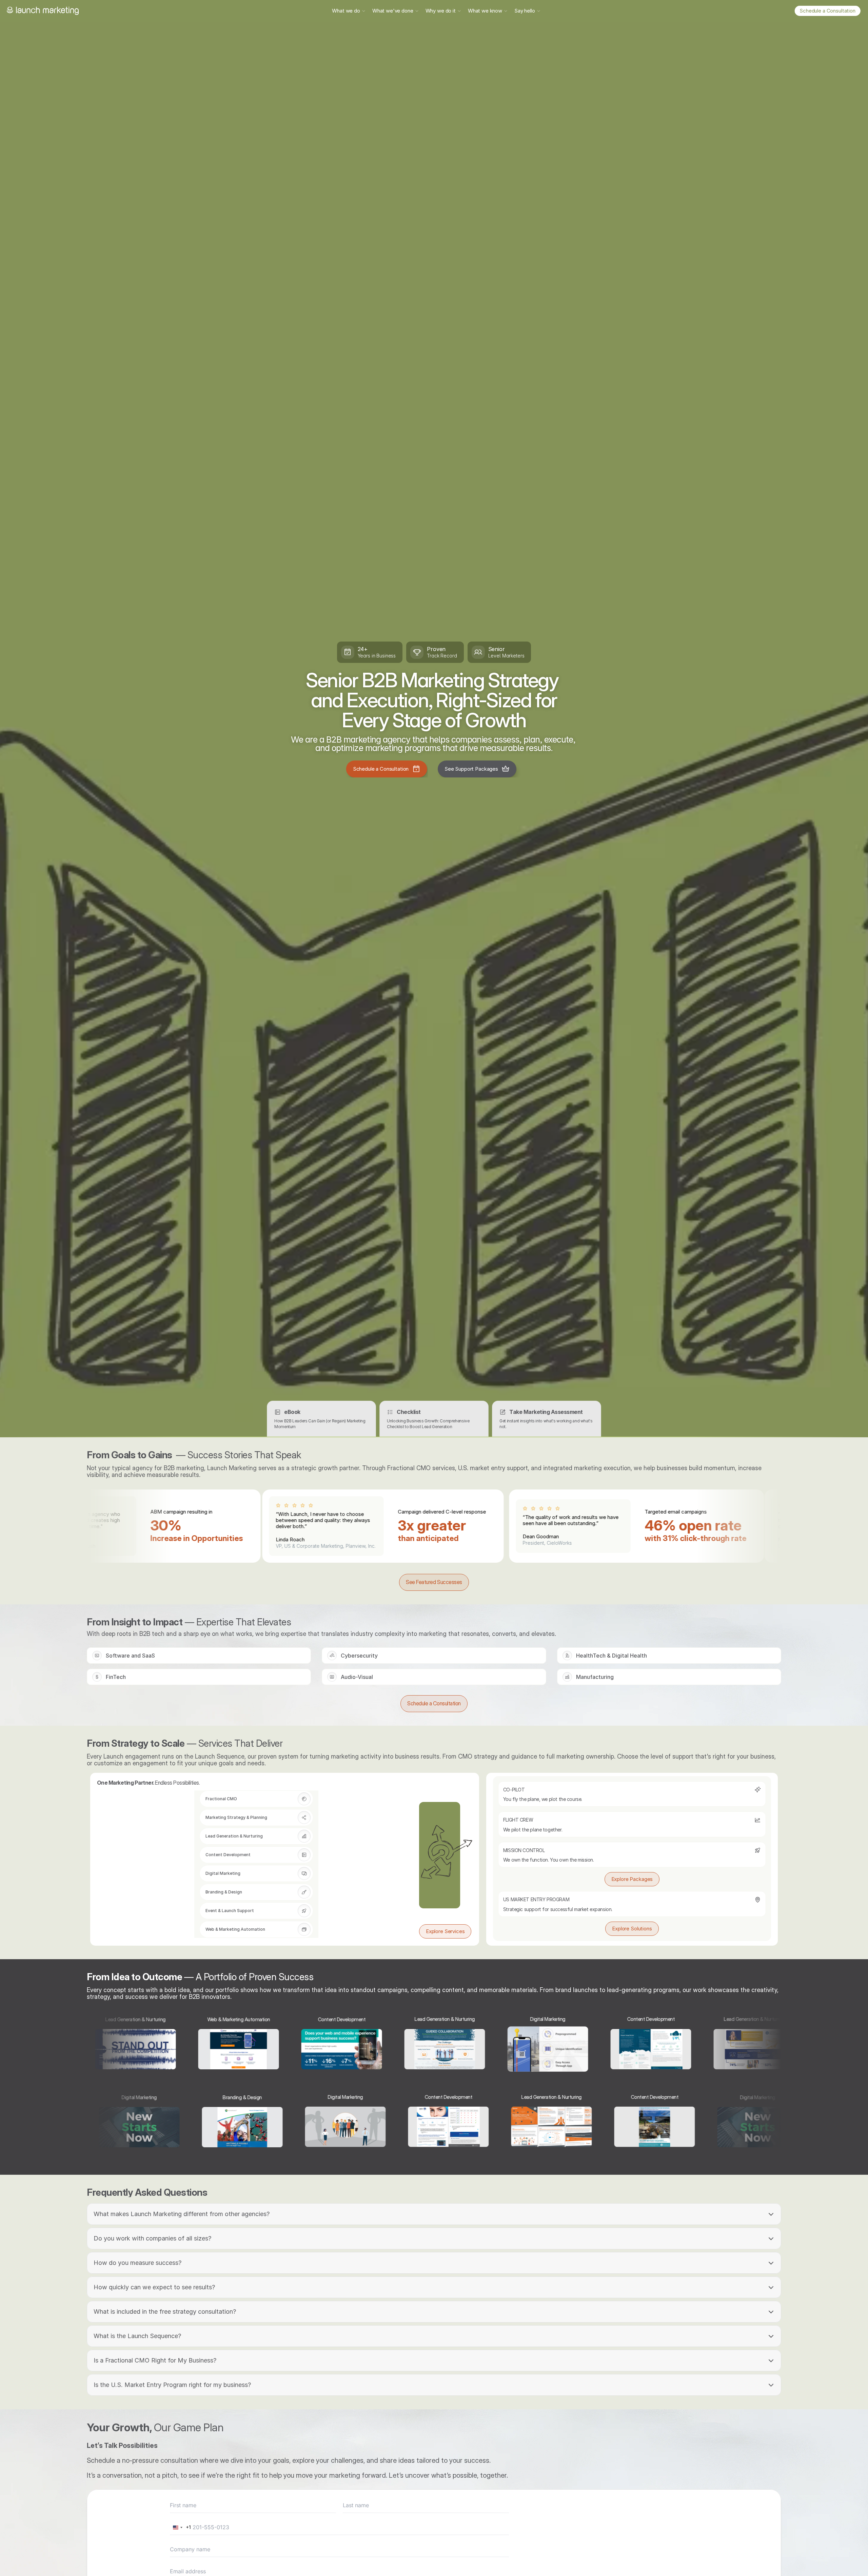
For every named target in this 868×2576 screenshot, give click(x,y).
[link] (827, 11)
